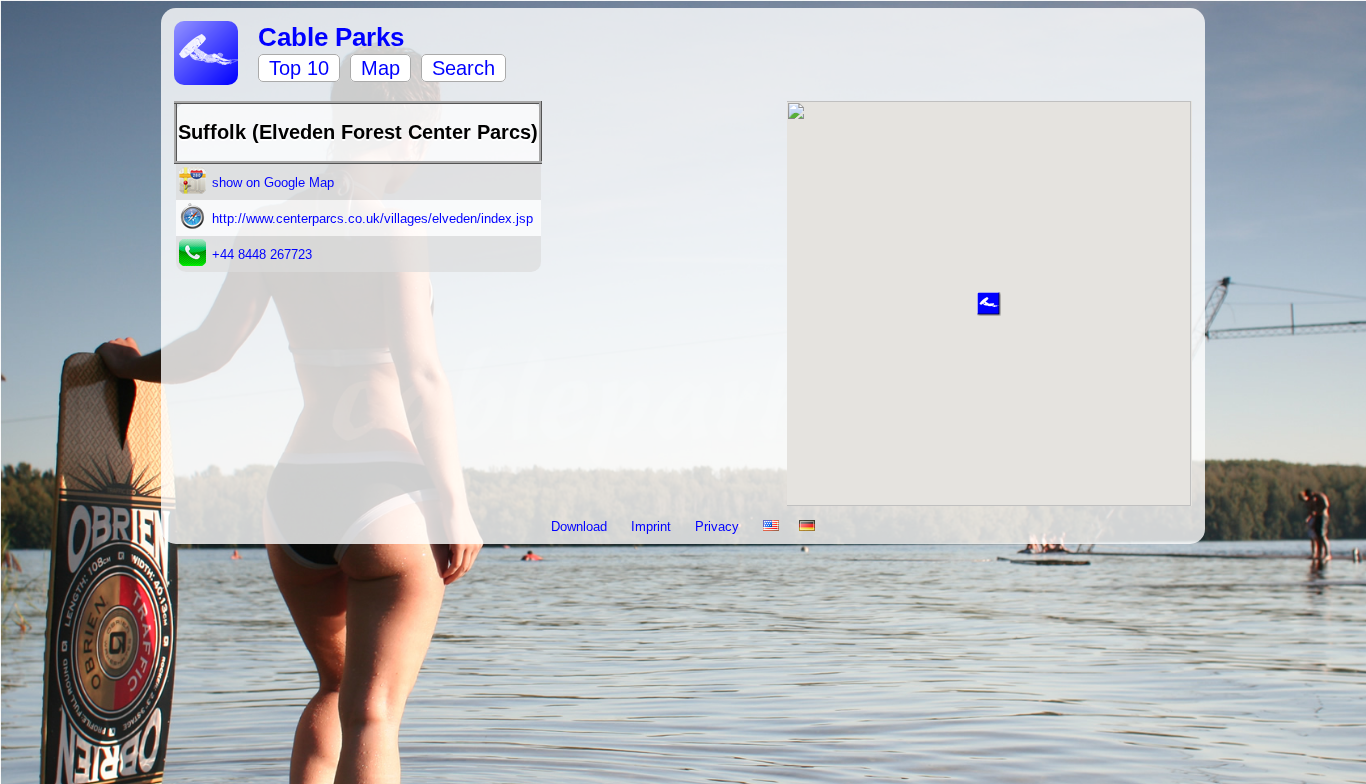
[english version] (771, 526)
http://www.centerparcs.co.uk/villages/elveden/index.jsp (372, 218)
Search (463, 68)
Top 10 (299, 68)
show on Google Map (273, 182)
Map (380, 68)
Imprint (653, 526)
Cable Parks (331, 37)
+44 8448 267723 (262, 254)
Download (581, 526)
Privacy (719, 526)
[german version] (807, 526)
